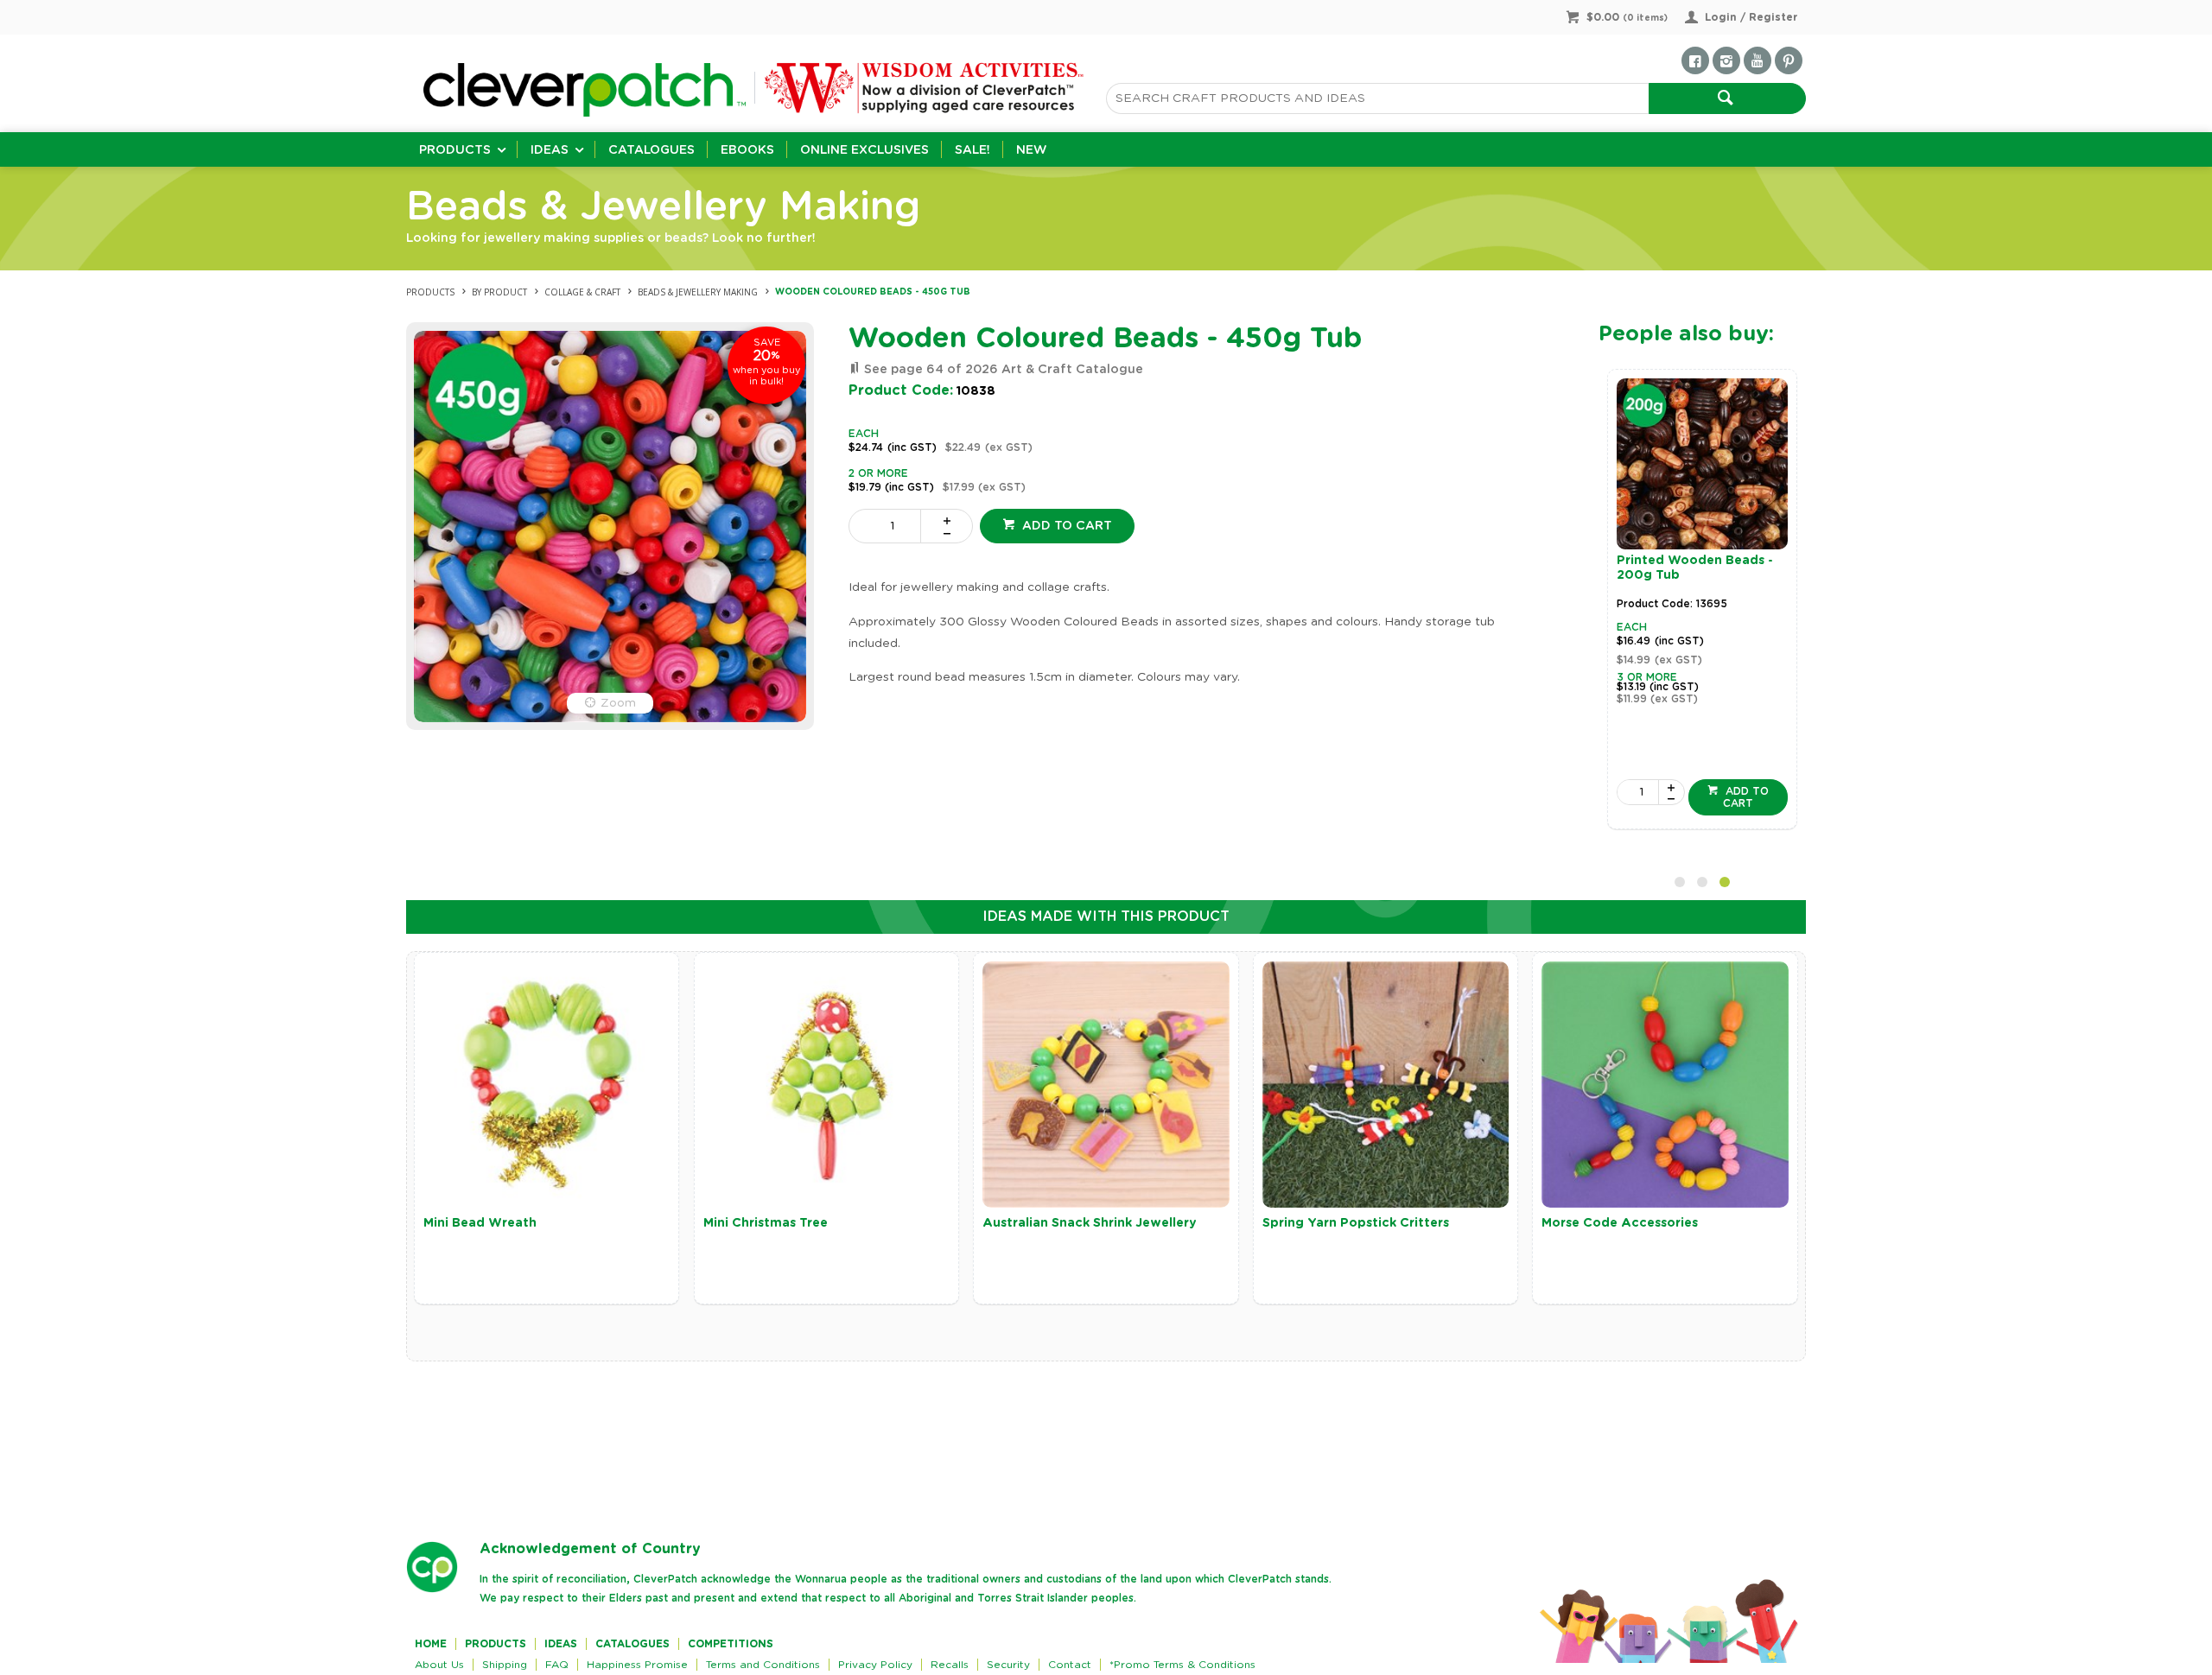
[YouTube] (1758, 60)
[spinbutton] (888, 526)
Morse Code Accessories (1620, 1223)
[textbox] (1377, 98)
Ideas (550, 150)
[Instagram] (1726, 60)
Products (455, 150)
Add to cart (1065, 526)
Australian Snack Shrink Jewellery (1090, 1223)
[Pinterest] (1789, 60)
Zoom (618, 703)
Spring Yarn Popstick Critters (1356, 1223)
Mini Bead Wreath (480, 1223)
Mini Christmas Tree (766, 1223)
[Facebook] (1695, 60)
